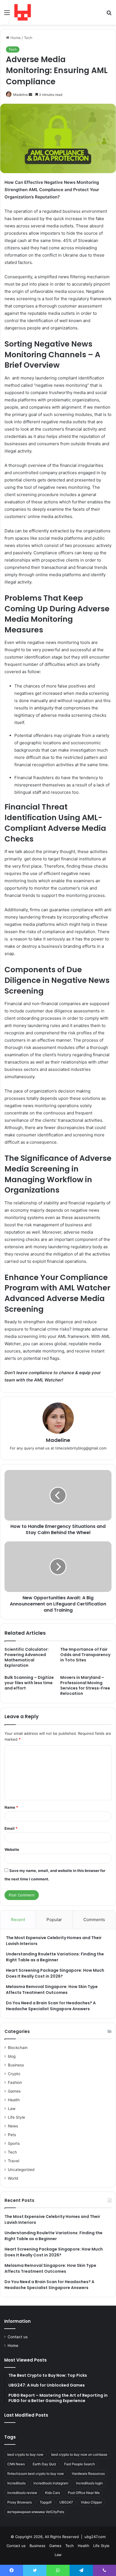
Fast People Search (80, 2464)
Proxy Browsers (20, 2502)
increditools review (22, 2493)
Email (11, 1828)
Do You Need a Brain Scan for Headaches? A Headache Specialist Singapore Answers (51, 2006)
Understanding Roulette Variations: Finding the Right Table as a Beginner (55, 1957)
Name (11, 1807)
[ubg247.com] (23, 12)
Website (12, 1849)
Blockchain (18, 2048)
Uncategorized (21, 2170)
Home (15, 38)
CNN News (16, 2464)
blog (12, 2056)
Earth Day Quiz (44, 2464)
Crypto (14, 2074)
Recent (18, 1920)
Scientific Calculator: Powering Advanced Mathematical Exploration (27, 1657)
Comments (94, 1920)
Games (14, 2091)
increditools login (89, 2483)
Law (12, 2109)
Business (16, 2065)
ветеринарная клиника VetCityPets (36, 2512)
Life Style (16, 2117)
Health (14, 2100)
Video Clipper (91, 2502)
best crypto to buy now (25, 2454)
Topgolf (46, 2502)
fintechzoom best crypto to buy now (36, 2474)
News (13, 2126)
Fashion (15, 2082)
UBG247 (66, 2502)
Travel (14, 2161)
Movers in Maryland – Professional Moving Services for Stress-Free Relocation (85, 1685)
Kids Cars (53, 2493)
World (13, 2178)
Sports (14, 2143)
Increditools (16, 2483)
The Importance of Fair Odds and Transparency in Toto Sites (85, 1655)
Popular (54, 1920)
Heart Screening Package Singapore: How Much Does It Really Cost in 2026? (55, 1973)
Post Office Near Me (84, 2493)
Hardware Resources (88, 2474)
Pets (12, 2135)
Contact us (18, 2337)
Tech (28, 38)
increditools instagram (51, 2483)
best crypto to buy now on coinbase (79, 2454)
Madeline (21, 95)
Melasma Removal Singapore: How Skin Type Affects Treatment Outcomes (52, 1990)
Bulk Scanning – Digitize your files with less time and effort (29, 1683)
